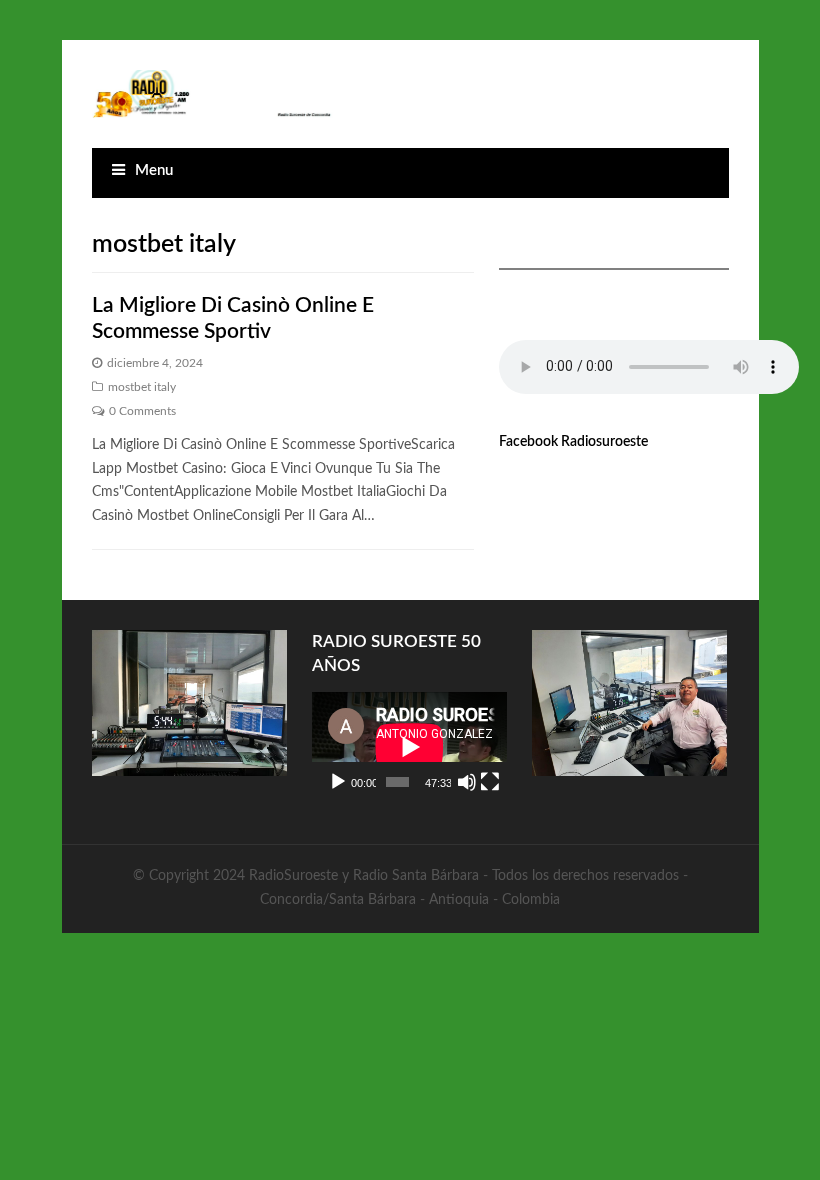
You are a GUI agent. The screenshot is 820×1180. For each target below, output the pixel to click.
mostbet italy (142, 387)
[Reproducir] (338, 782)
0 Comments (142, 411)
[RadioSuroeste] (213, 94)
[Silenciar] (467, 782)
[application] (409, 747)
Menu (154, 170)
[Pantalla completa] (490, 782)
